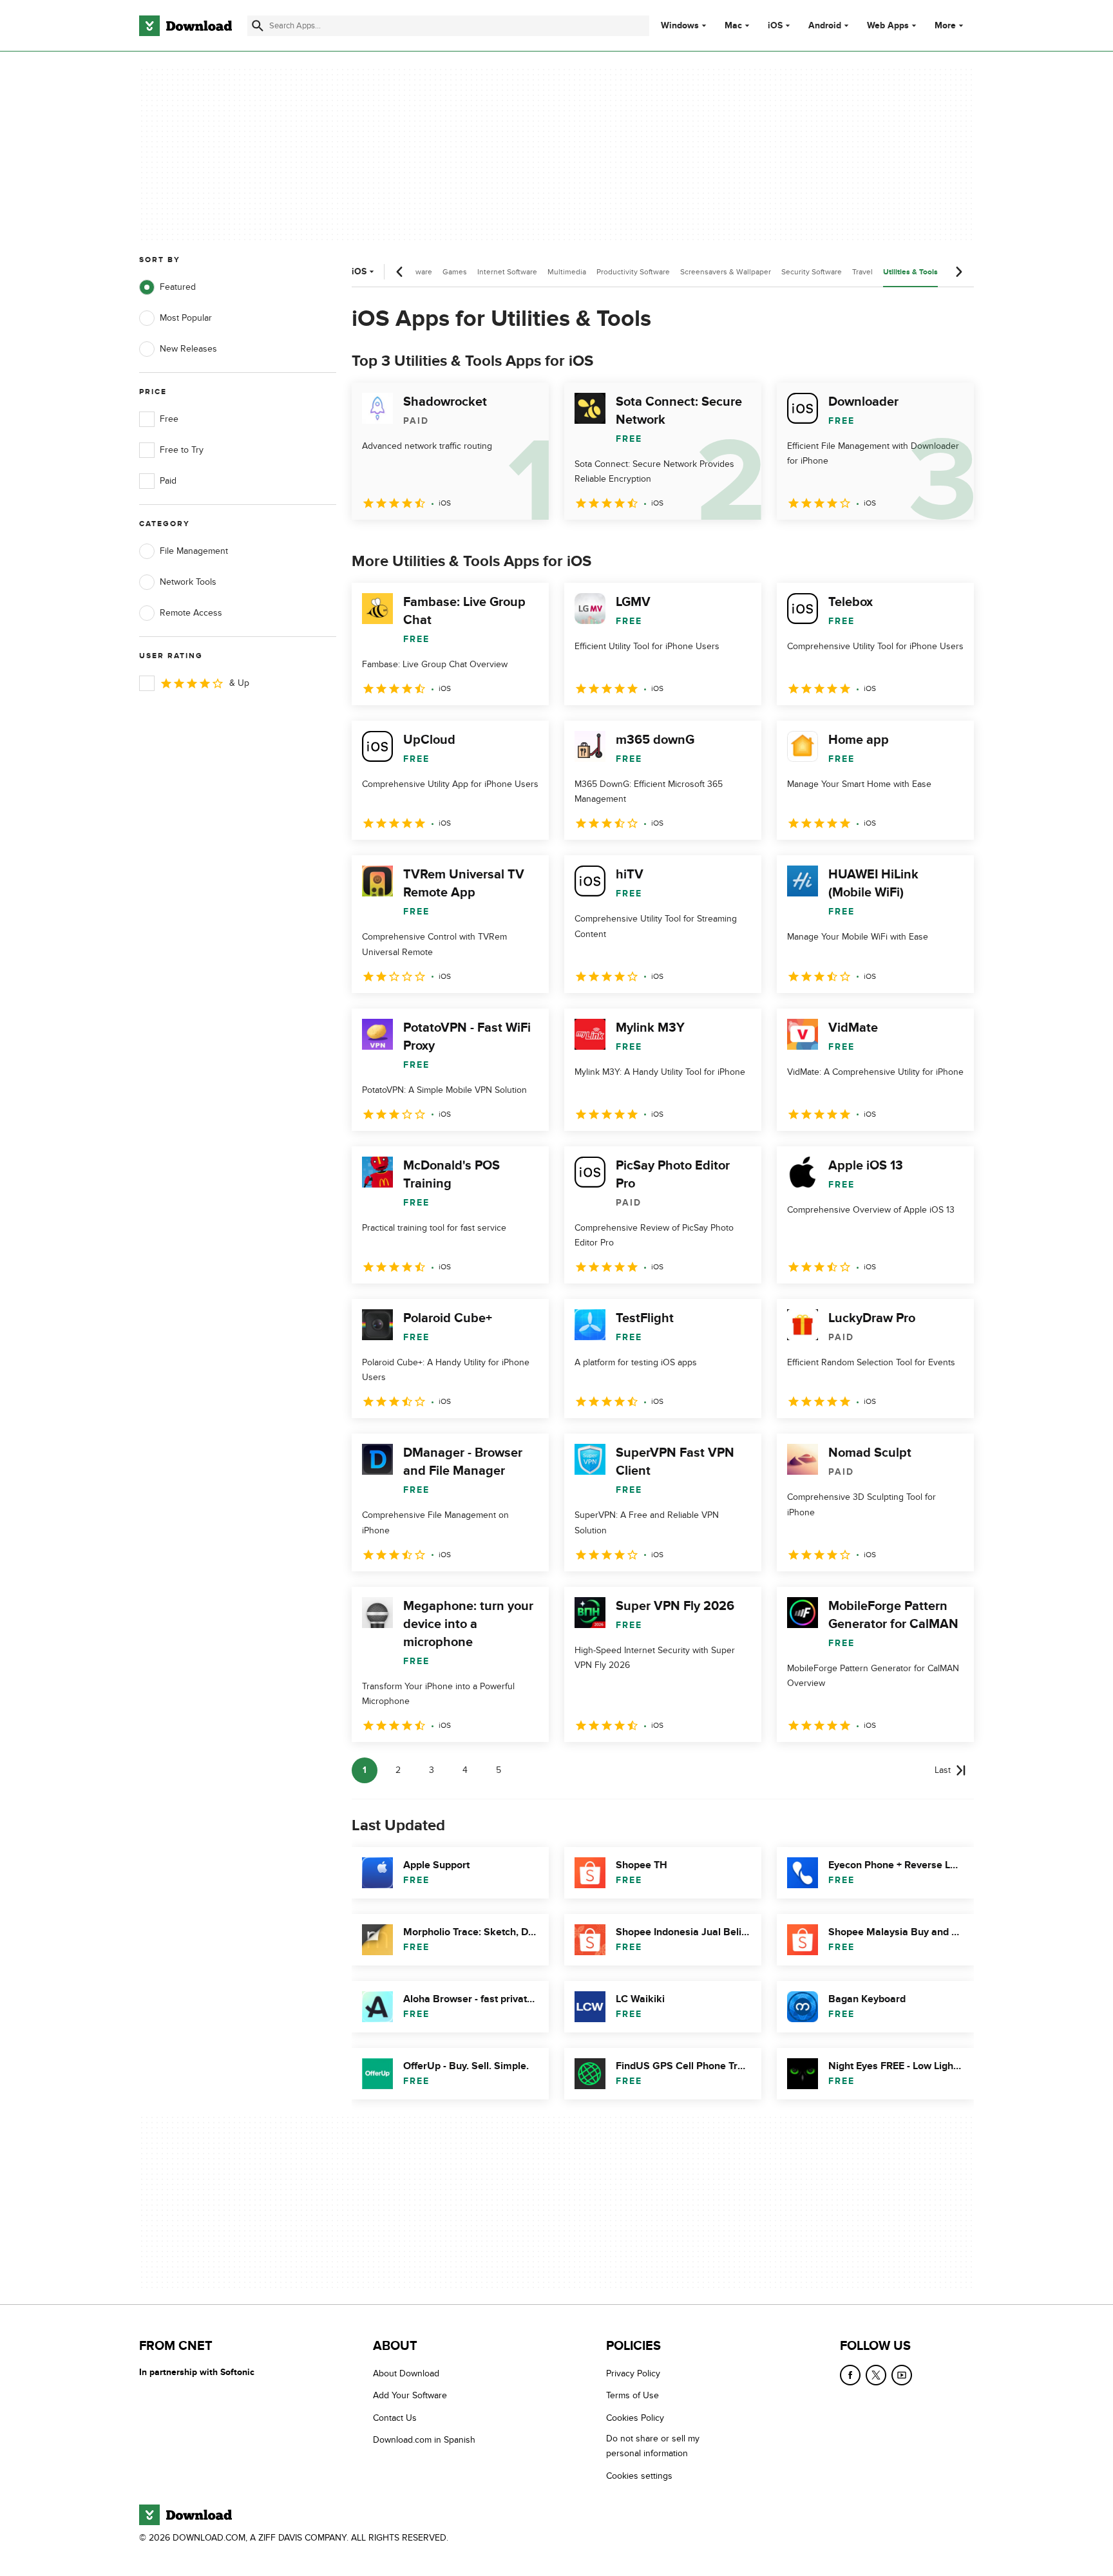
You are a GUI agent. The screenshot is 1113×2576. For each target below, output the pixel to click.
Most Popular (186, 318)
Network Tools (188, 582)
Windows (680, 26)
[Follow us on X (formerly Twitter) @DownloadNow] (876, 2375)
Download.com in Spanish (424, 2440)
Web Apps (888, 26)
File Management (194, 551)
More (945, 25)
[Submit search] (258, 26)
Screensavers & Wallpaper (726, 272)
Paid (168, 481)
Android (825, 26)
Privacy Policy (633, 2373)
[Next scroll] (958, 272)
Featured (178, 287)
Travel (862, 272)
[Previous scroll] (400, 272)
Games (455, 272)
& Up (239, 683)
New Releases (188, 349)
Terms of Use (633, 2395)
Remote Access (191, 613)
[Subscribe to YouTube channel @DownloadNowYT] (902, 2375)
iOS (775, 26)
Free (169, 419)
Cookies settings (639, 2475)
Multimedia (567, 272)
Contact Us (395, 2417)
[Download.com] (185, 26)
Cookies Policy (635, 2417)
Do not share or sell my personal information (653, 2446)
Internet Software (507, 272)
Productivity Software (633, 272)
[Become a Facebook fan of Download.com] (850, 2375)
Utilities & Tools (910, 272)
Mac (733, 26)
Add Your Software (410, 2395)
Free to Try (182, 450)
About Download (406, 2373)
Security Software (812, 272)
